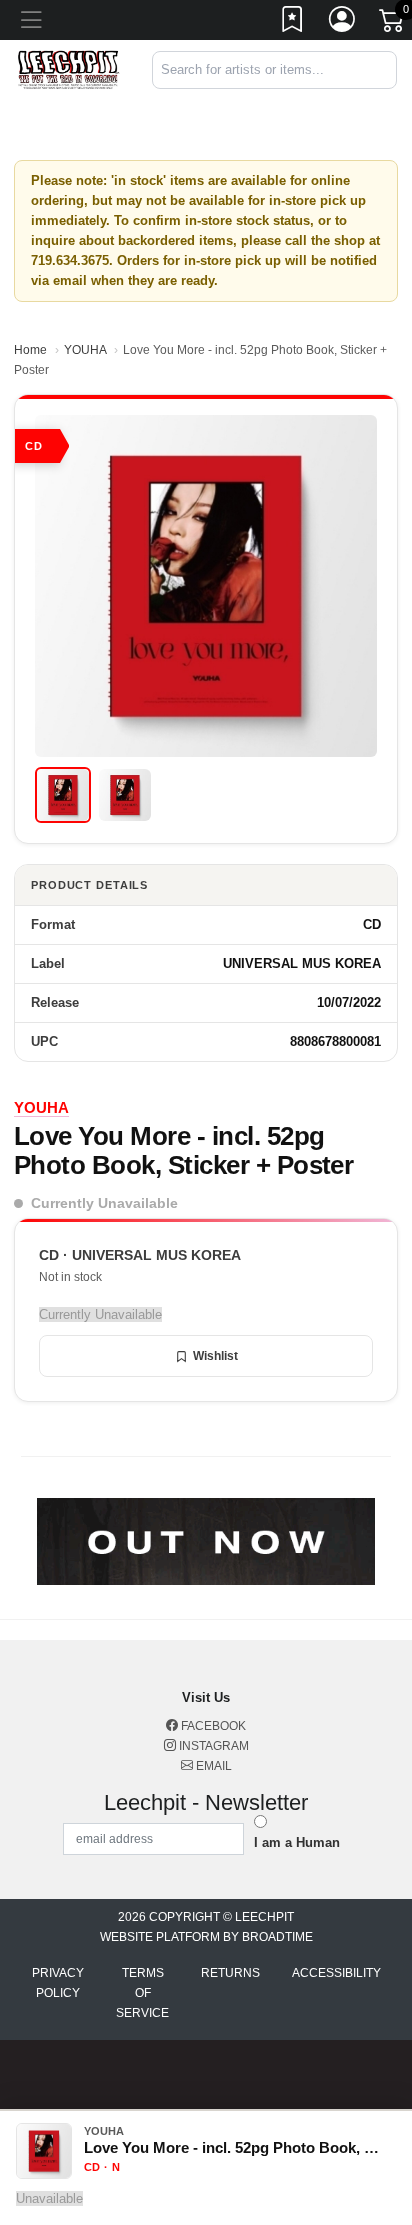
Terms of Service (142, 1993)
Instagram (212, 1746)
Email (212, 1766)
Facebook (212, 1726)
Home (30, 350)
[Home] (68, 69)
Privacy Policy (58, 1983)
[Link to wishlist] (293, 23)
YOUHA (85, 350)
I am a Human (297, 1842)
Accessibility (336, 1973)
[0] (393, 24)
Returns (230, 1973)
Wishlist (215, 1356)
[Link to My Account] (343, 23)
